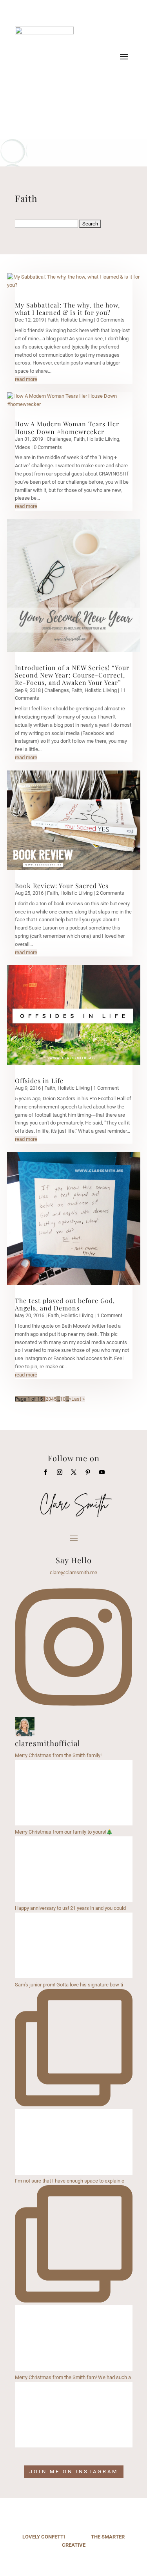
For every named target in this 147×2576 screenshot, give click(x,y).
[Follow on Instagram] (74, 103)
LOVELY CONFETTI (44, 2537)
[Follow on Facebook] (58, 103)
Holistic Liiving (77, 320)
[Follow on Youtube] (89, 103)
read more (26, 379)
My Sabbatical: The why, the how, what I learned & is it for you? (67, 309)
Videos (23, 447)
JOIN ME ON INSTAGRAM (74, 2471)
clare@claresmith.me (73, 1572)
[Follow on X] (74, 1472)
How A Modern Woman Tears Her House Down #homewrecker (67, 427)
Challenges (59, 439)
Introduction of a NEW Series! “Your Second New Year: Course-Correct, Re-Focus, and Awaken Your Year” (72, 675)
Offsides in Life (39, 1081)
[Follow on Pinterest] (88, 1472)
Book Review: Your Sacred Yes (62, 886)
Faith (53, 320)
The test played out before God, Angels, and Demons (65, 1304)
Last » (78, 1399)
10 (63, 1399)
